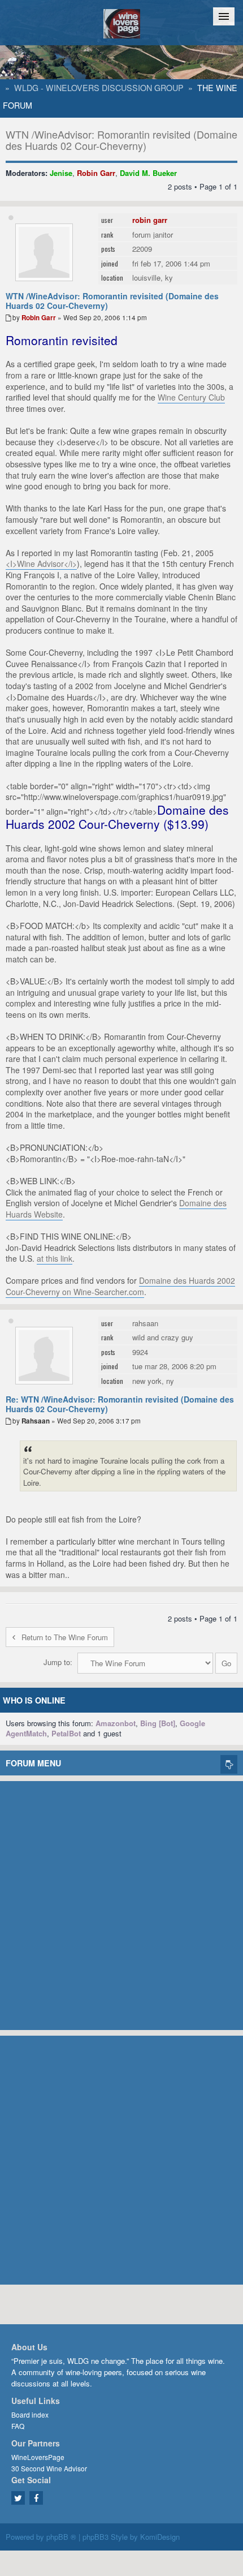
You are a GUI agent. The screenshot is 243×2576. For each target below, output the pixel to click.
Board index (30, 2414)
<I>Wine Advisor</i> (41, 564)
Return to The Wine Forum (65, 1637)
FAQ (18, 2426)
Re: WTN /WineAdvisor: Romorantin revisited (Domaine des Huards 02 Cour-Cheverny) (120, 1404)
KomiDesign (160, 2537)
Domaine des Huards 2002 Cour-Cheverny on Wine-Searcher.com (120, 1286)
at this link (55, 1258)
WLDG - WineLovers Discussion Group (99, 88)
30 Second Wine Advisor (49, 2468)
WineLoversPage (38, 2457)
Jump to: (58, 1662)
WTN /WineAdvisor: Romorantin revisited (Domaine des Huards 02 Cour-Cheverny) (121, 140)
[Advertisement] (121, 1903)
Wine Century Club (191, 397)
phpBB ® (61, 2537)
